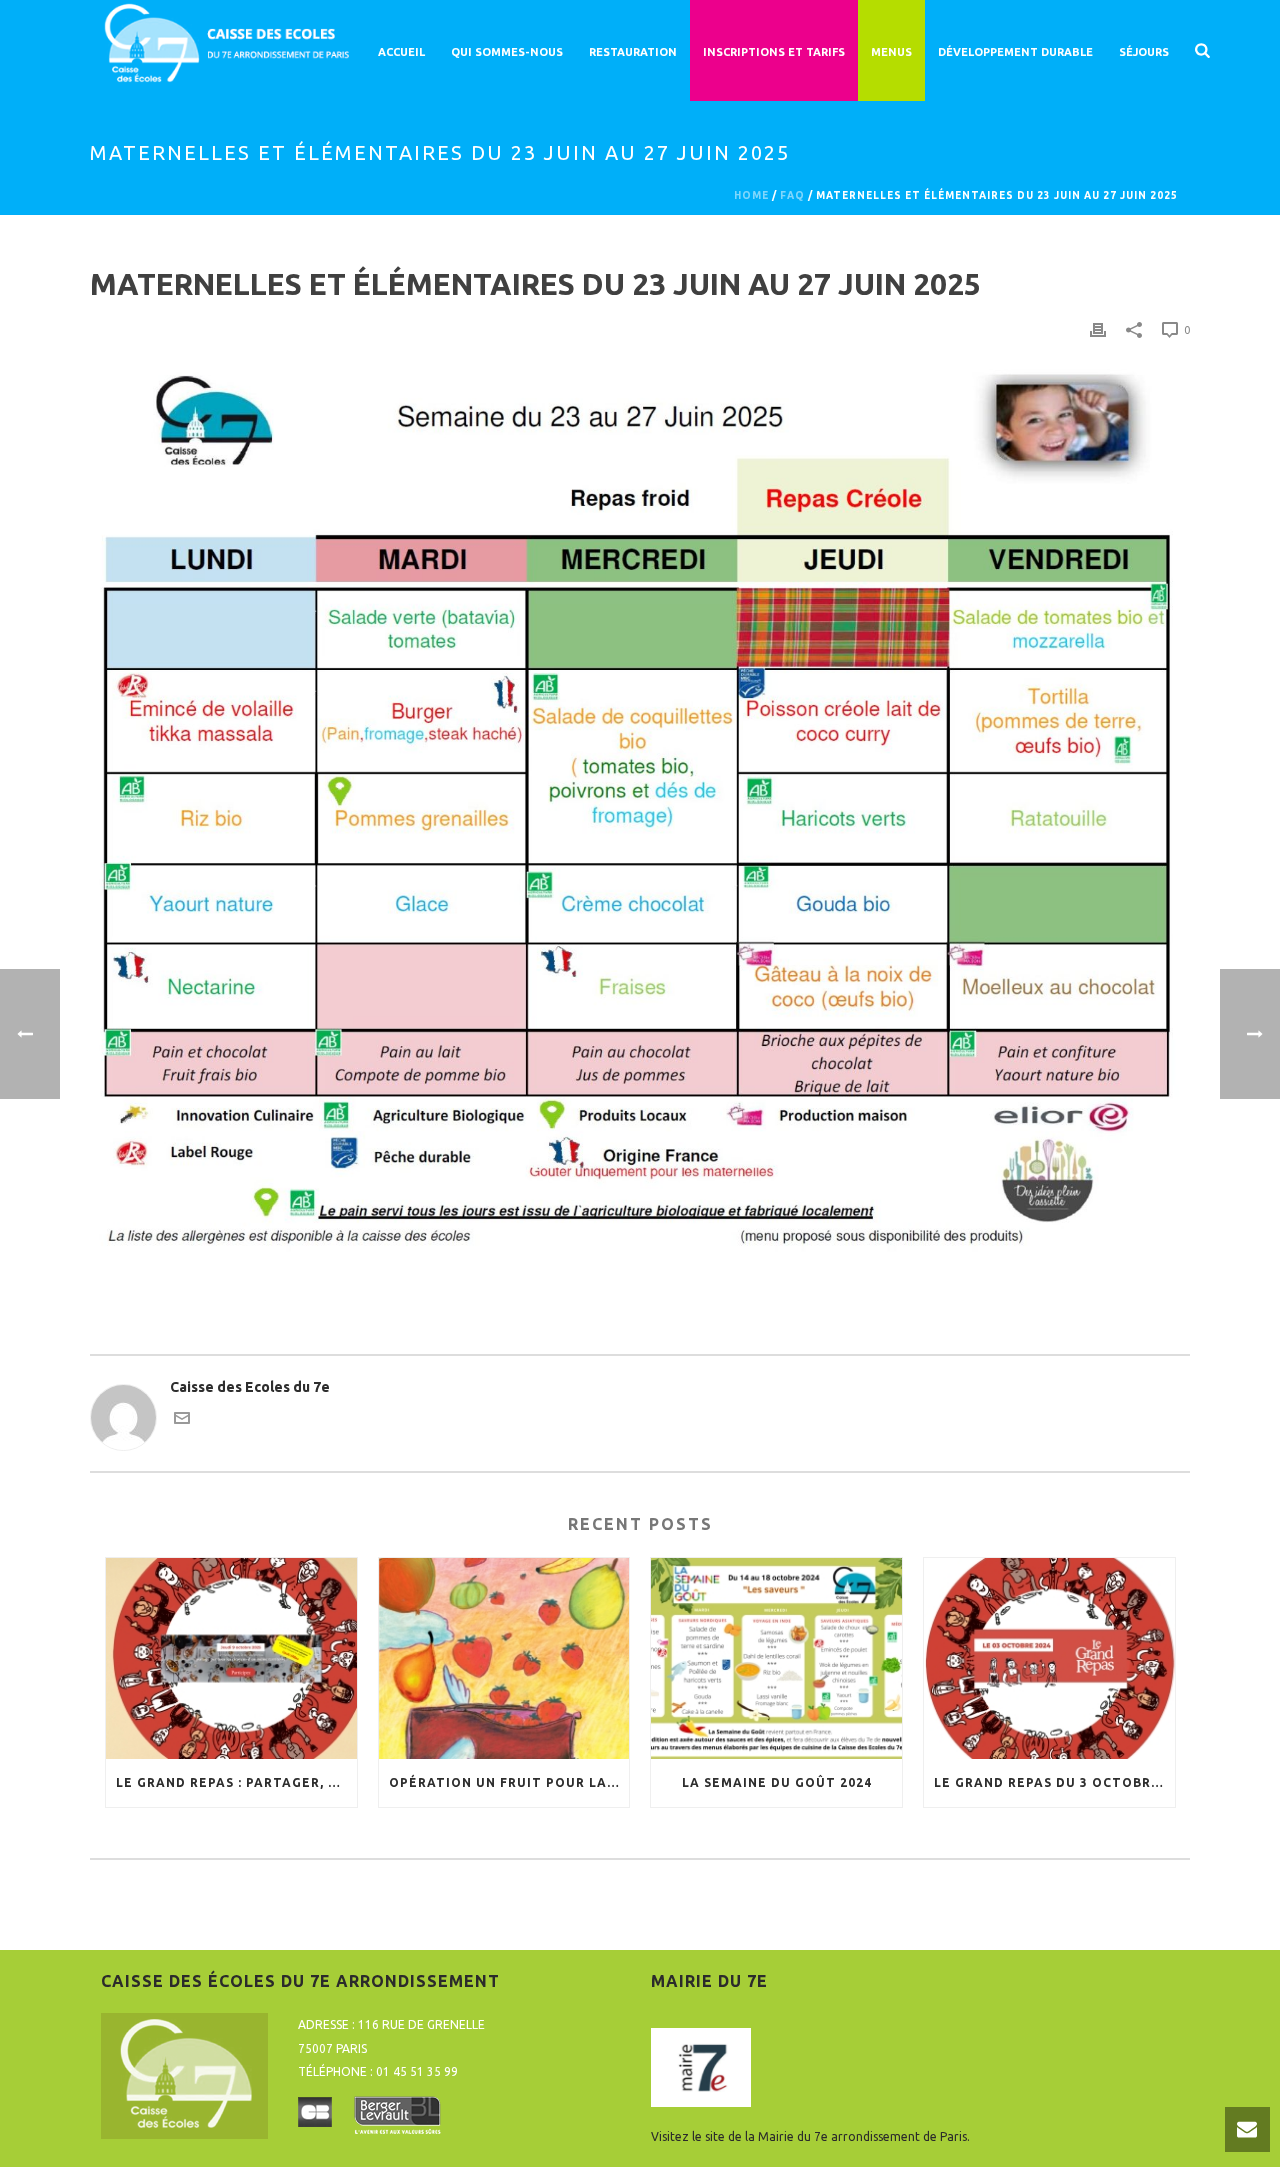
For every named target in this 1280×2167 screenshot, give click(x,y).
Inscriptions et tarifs (774, 52)
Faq (792, 195)
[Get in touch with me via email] (182, 1421)
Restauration (633, 52)
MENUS (891, 52)
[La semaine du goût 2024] (776, 1658)
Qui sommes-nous (507, 52)
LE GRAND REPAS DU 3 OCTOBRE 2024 (1054, 1782)
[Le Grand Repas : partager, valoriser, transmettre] (231, 1658)
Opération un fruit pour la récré (509, 1782)
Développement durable (1015, 52)
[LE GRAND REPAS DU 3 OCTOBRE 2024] (1049, 1658)
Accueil (401, 52)
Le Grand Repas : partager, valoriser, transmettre (236, 1782)
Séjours (1144, 52)
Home (751, 195)
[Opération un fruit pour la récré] (504, 1658)
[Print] (1098, 329)
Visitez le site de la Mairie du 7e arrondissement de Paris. (810, 2136)
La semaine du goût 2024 (777, 1782)
